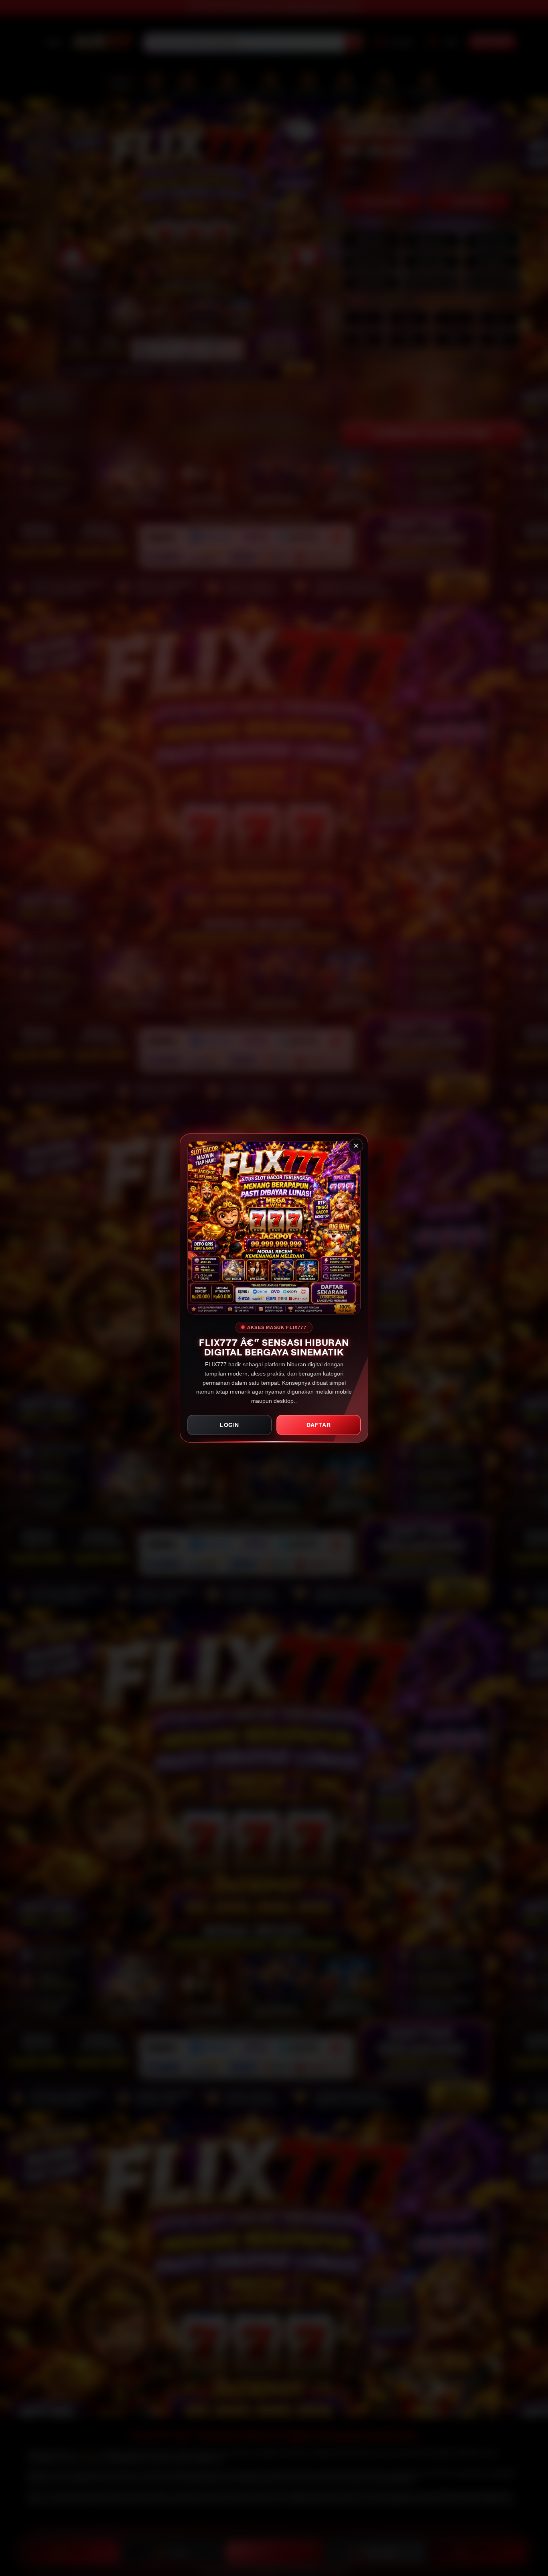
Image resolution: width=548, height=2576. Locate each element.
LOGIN (229, 1425)
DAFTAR (319, 1425)
